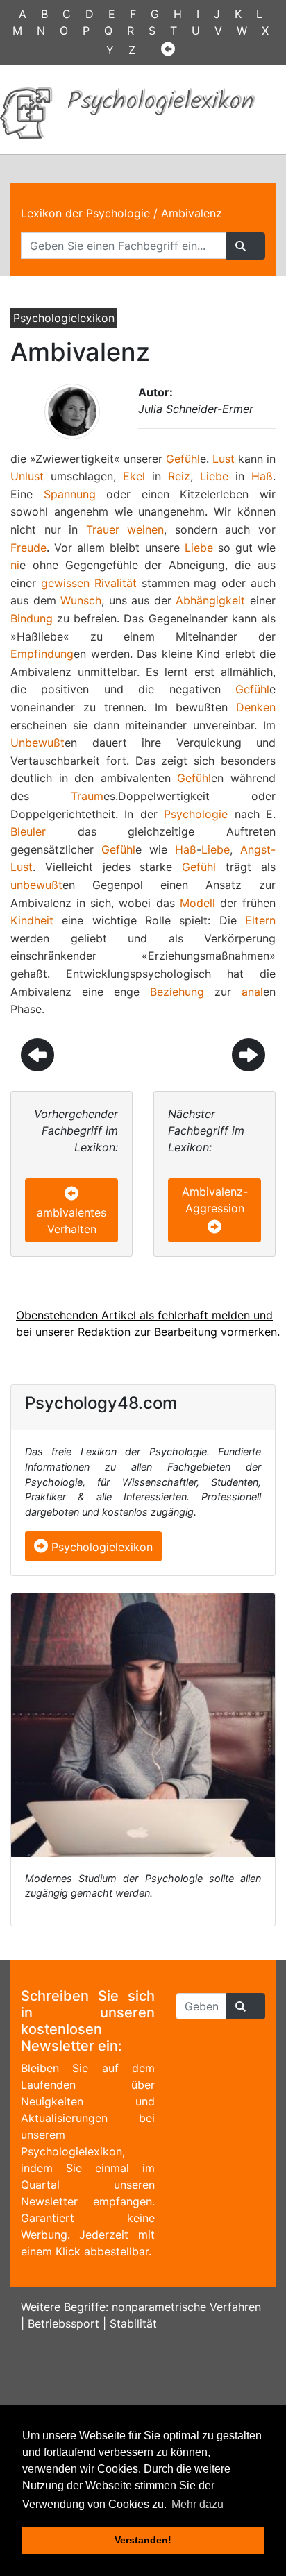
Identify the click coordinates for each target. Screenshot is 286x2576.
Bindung (32, 618)
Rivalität (116, 583)
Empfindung (42, 654)
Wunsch (81, 600)
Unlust (27, 476)
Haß (262, 476)
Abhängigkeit (210, 600)
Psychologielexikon (100, 1547)
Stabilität (133, 2323)
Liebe (214, 476)
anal (252, 992)
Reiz (179, 476)
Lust (224, 459)
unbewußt (36, 885)
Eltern (260, 920)
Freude (28, 548)
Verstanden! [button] (143, 2540)
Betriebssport (64, 2323)
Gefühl (183, 459)
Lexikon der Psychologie (85, 213)
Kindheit (32, 920)
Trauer (103, 529)
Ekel (134, 476)
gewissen (65, 583)
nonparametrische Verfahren (186, 2307)
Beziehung (177, 992)
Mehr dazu (197, 2504)
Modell (197, 903)
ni (15, 565)
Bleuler (28, 831)
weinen (145, 529)
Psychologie (196, 814)
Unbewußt (37, 743)
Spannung (70, 494)
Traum (87, 796)
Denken (256, 707)
